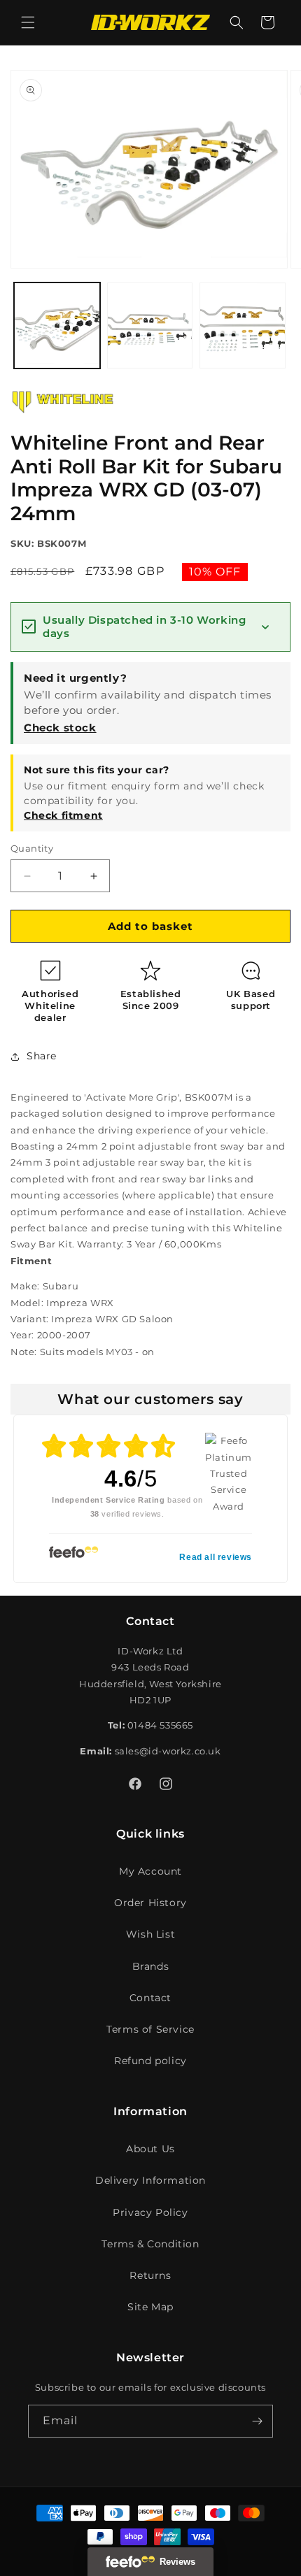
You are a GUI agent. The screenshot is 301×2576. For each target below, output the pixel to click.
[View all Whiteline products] (63, 417)
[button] (28, 22)
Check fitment (63, 815)
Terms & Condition (150, 2244)
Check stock (60, 728)
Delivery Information (150, 2180)
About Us (150, 2149)
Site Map (150, 2307)
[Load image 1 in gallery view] (57, 325)
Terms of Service (150, 2029)
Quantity (32, 848)
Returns (150, 2275)
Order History (150, 1903)
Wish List (150, 1934)
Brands (151, 1966)
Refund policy (150, 2061)
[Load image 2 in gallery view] (150, 325)
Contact (150, 1998)
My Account (150, 1871)
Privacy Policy (150, 2212)
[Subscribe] (257, 2421)
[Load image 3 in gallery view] (243, 325)
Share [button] (42, 1056)
